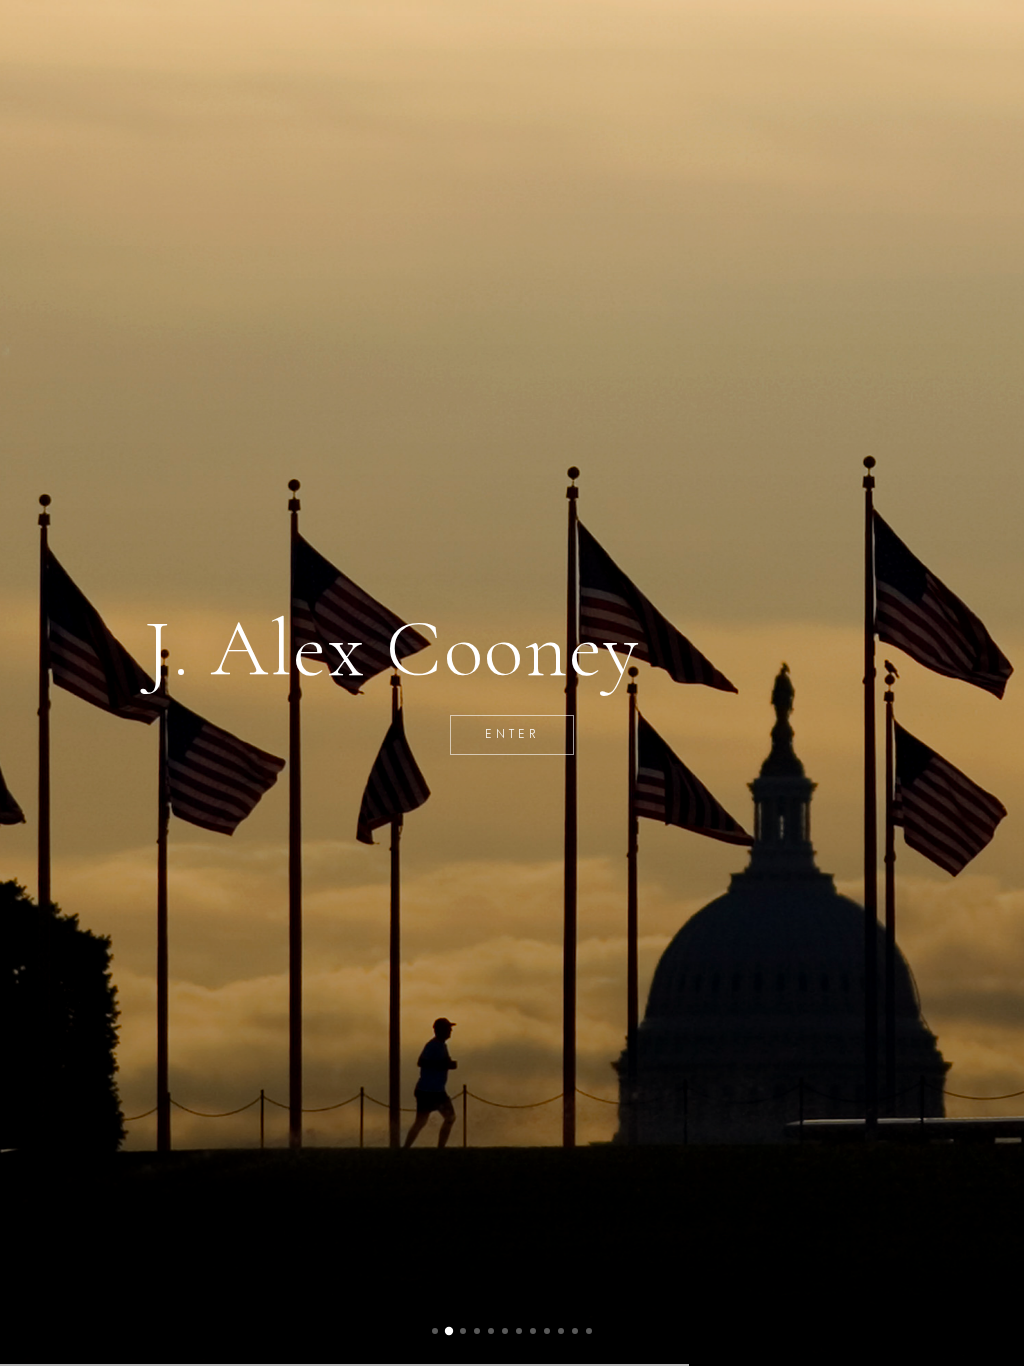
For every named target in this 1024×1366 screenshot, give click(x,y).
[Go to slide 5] (491, 1331)
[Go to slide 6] (505, 1331)
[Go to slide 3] (463, 1331)
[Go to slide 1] (435, 1331)
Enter (512, 734)
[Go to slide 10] (561, 1331)
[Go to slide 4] (477, 1331)
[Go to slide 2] (449, 1331)
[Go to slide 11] (575, 1331)
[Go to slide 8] (533, 1331)
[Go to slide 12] (589, 1331)
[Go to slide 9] (547, 1331)
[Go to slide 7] (519, 1331)
